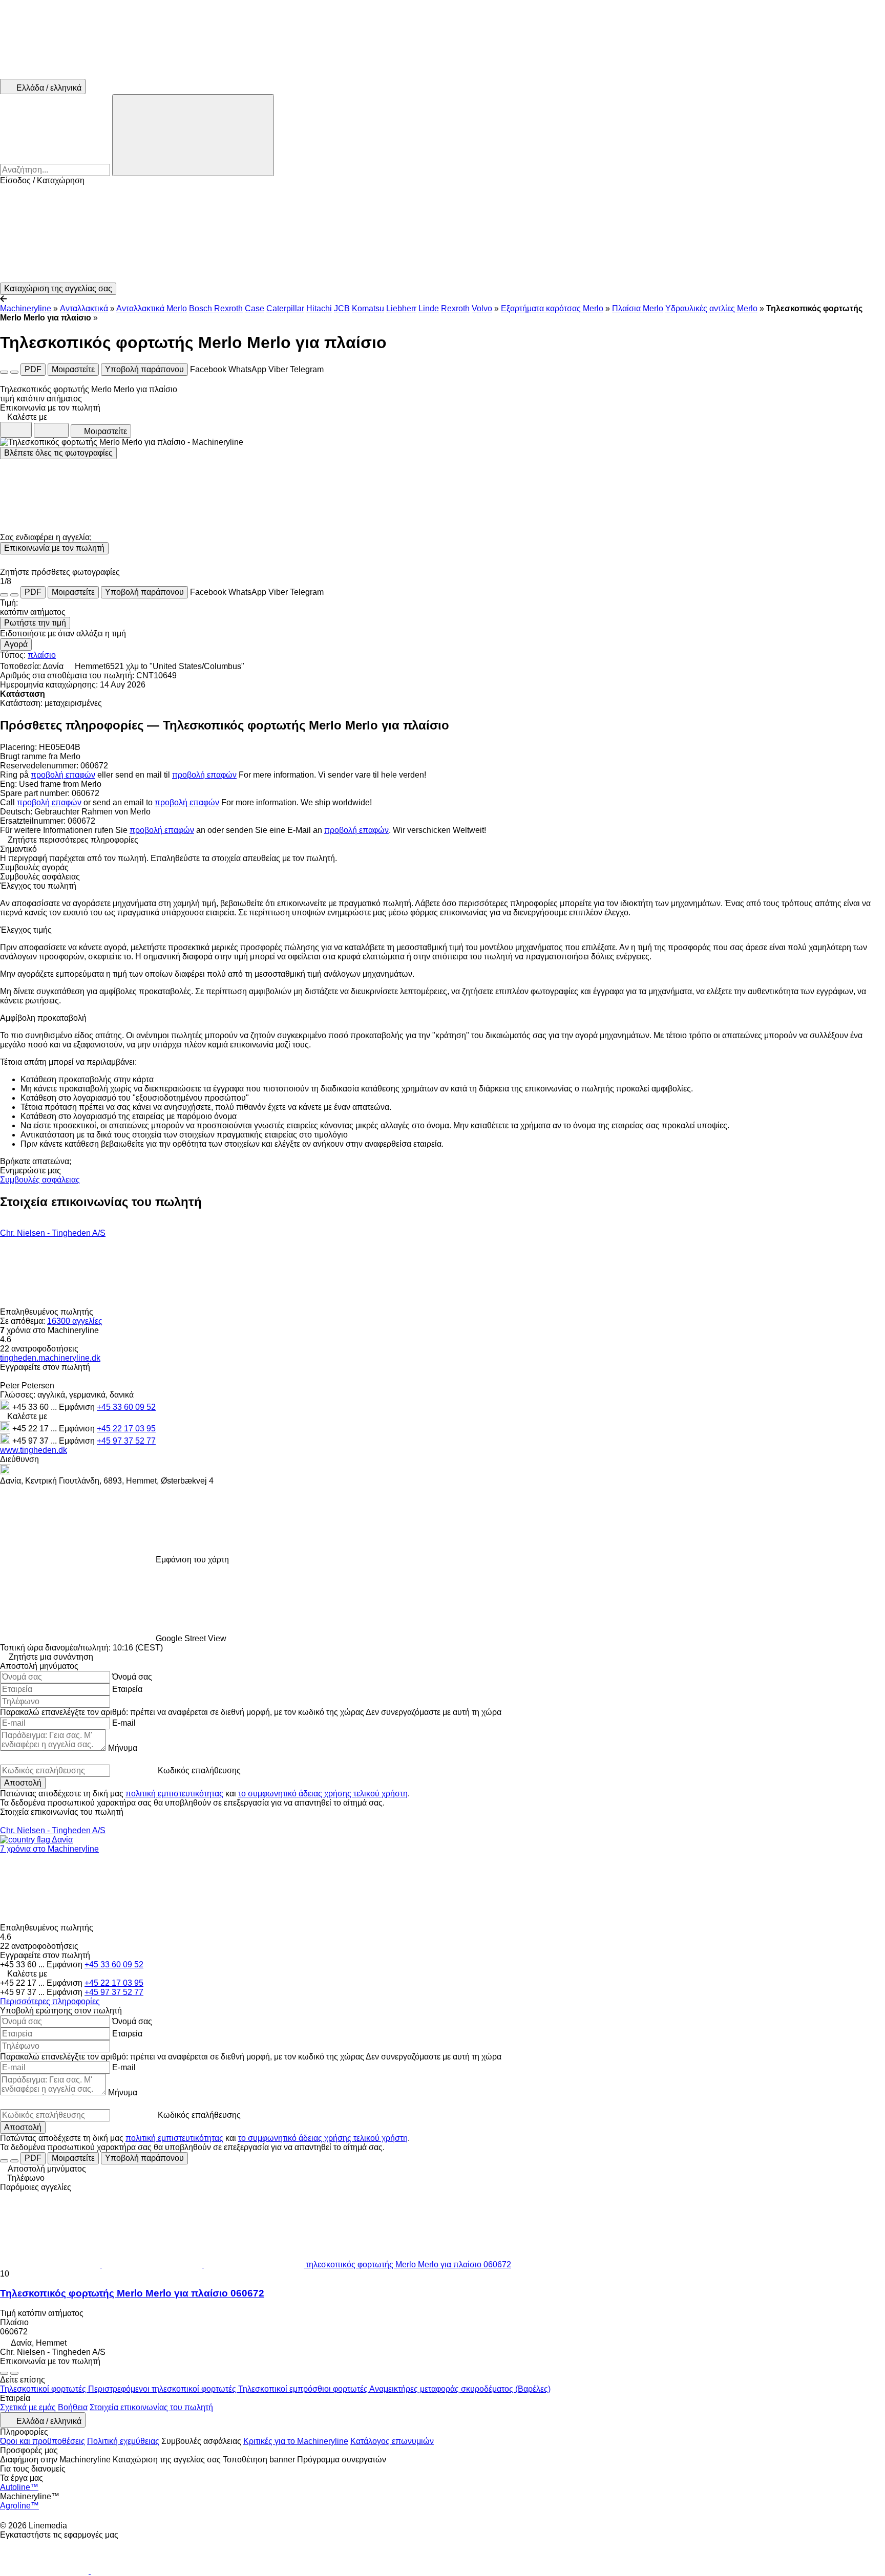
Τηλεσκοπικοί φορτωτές (44, 2389)
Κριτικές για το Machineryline (296, 2441)
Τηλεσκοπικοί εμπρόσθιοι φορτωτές (304, 2389)
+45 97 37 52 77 (126, 1441)
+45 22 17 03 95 (126, 1429)
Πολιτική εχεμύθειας (123, 2441)
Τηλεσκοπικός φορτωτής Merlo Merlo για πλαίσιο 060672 (132, 2293)
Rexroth (455, 308)
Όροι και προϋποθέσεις (43, 2441)
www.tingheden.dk (34, 1450)
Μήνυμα (123, 1748)
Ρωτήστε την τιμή (35, 623)
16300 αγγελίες (75, 1321)
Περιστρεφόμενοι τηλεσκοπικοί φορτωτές (163, 2389)
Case (255, 308)
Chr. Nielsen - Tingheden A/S (53, 1233)
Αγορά (16, 644)
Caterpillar (285, 308)
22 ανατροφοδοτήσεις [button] (39, 1349)
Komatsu (368, 308)
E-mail (124, 1723)
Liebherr (401, 308)
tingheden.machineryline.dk (50, 1358)
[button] (442, 234)
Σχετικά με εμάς (28, 2407)
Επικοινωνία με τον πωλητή (54, 548)
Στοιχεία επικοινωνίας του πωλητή (151, 2407)
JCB (342, 308)
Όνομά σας (132, 1677)
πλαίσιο (42, 655)
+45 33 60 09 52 (126, 1407)
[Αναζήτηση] (193, 135)
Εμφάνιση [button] (78, 1407)
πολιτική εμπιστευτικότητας (174, 1794)
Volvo (482, 308)
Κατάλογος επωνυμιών (392, 2441)
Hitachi (319, 308)
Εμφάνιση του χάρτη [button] (192, 1560)
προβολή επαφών (63, 775)
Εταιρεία (127, 1689)
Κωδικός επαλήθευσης (199, 1770)
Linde (429, 308)
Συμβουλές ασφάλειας (40, 1180)
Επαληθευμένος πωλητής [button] (48, 1312)
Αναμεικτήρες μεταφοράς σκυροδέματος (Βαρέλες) (460, 2389)
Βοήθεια (73, 2407)
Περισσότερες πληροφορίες (50, 2001)
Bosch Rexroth (216, 308)
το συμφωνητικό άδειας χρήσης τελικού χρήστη (323, 1794)
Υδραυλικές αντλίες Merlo (711, 308)
